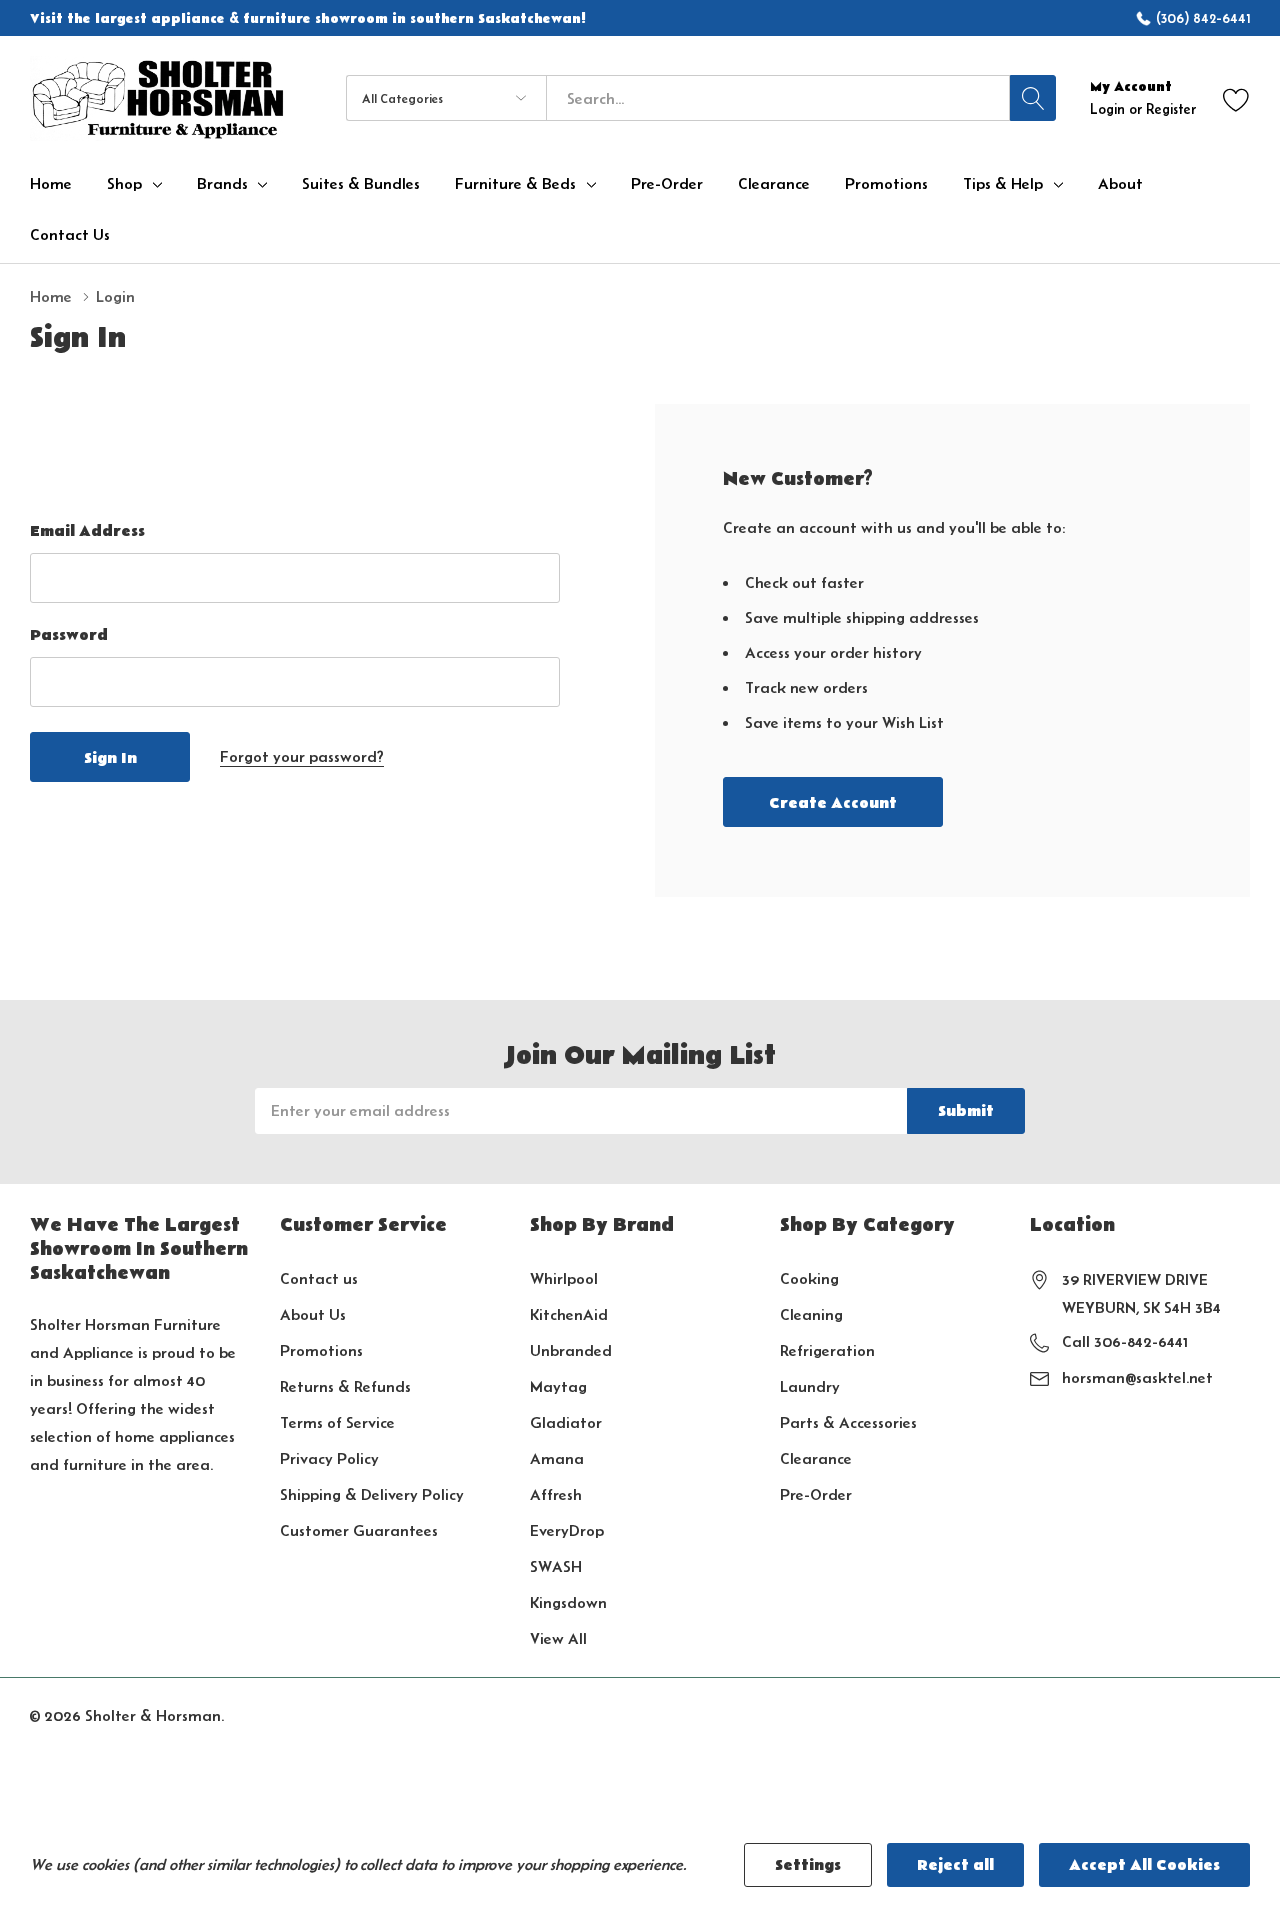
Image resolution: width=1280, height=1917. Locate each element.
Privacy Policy (329, 1458)
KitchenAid (569, 1314)
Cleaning (811, 1314)
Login (1109, 109)
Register (1171, 109)
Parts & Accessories (848, 1422)
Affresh (556, 1494)
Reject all (955, 1865)
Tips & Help (1003, 184)
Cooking (809, 1278)
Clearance (816, 1458)
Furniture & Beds (515, 184)
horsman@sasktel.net (1137, 1377)
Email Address (87, 531)
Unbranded (571, 1350)
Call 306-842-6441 (1125, 1341)
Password (69, 635)
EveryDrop (567, 1530)
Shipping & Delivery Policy (372, 1494)
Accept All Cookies (1144, 1865)
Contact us (319, 1278)
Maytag (558, 1386)
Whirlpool (564, 1278)
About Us (313, 1314)
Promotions (321, 1350)
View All (558, 1638)
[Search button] (1033, 98)
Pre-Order (816, 1494)
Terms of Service (337, 1422)
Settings (808, 1865)
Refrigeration (827, 1350)
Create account (833, 803)
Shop (124, 184)
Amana (557, 1458)
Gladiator (566, 1422)
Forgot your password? (302, 756)
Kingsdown (568, 1602)
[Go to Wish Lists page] (1236, 98)
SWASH (556, 1566)
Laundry (810, 1386)
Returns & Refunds (345, 1386)
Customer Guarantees (359, 1530)
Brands (222, 184)
